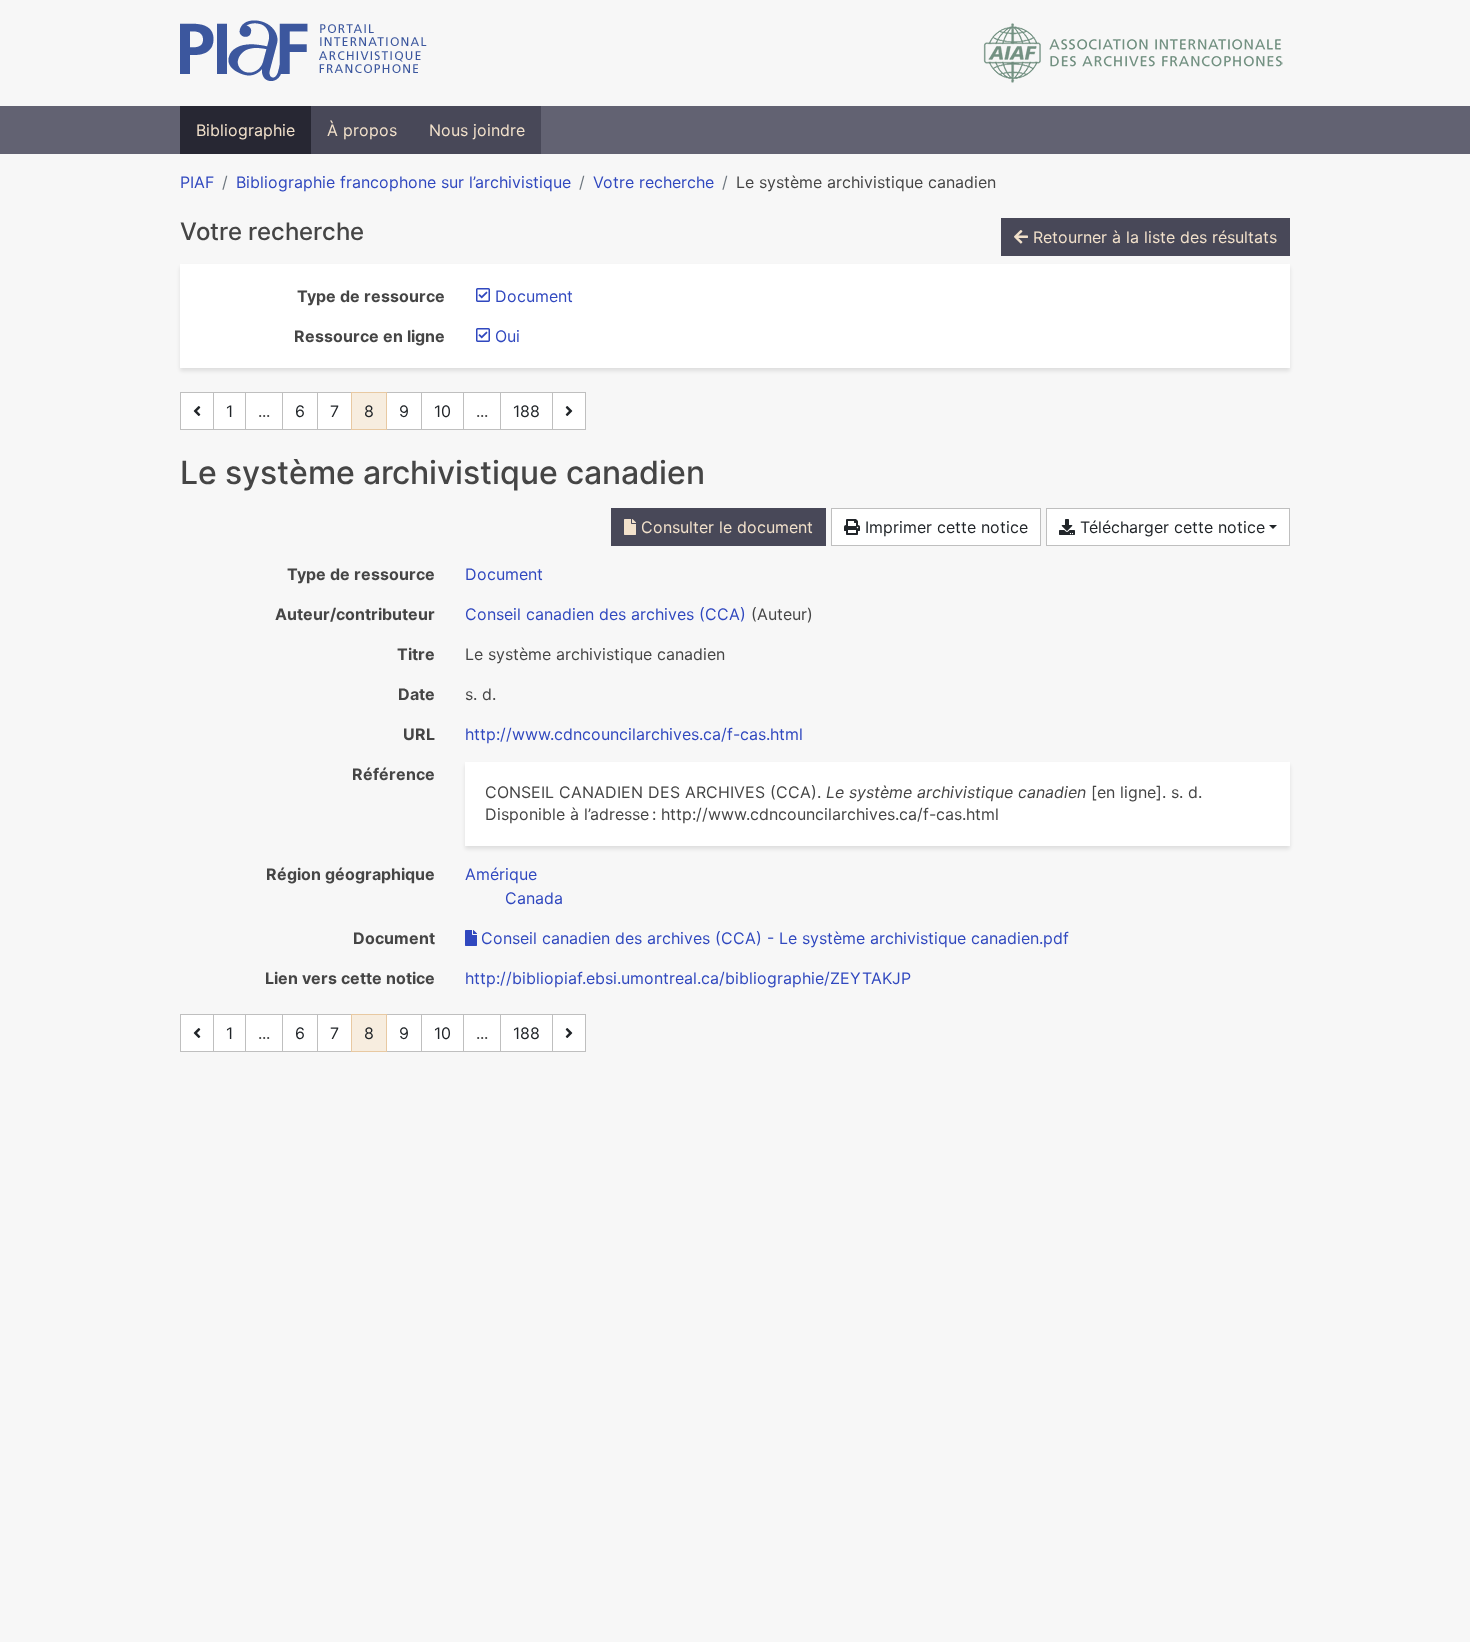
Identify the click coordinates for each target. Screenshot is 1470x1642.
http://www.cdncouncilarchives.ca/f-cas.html (634, 734)
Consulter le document (724, 527)
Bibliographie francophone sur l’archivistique (403, 182)
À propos (362, 130)
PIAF (197, 182)
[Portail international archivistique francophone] (303, 53)
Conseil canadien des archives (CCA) (605, 614)
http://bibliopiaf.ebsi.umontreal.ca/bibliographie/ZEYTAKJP (688, 978)
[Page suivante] (569, 411)
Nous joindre (477, 130)
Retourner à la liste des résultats (1152, 237)
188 (526, 411)
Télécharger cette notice (1170, 527)
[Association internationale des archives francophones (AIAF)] (1133, 53)
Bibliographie (245, 130)
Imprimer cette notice (944, 527)
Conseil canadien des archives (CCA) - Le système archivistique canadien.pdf (775, 938)
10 (442, 411)
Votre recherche (653, 182)
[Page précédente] (197, 411)
